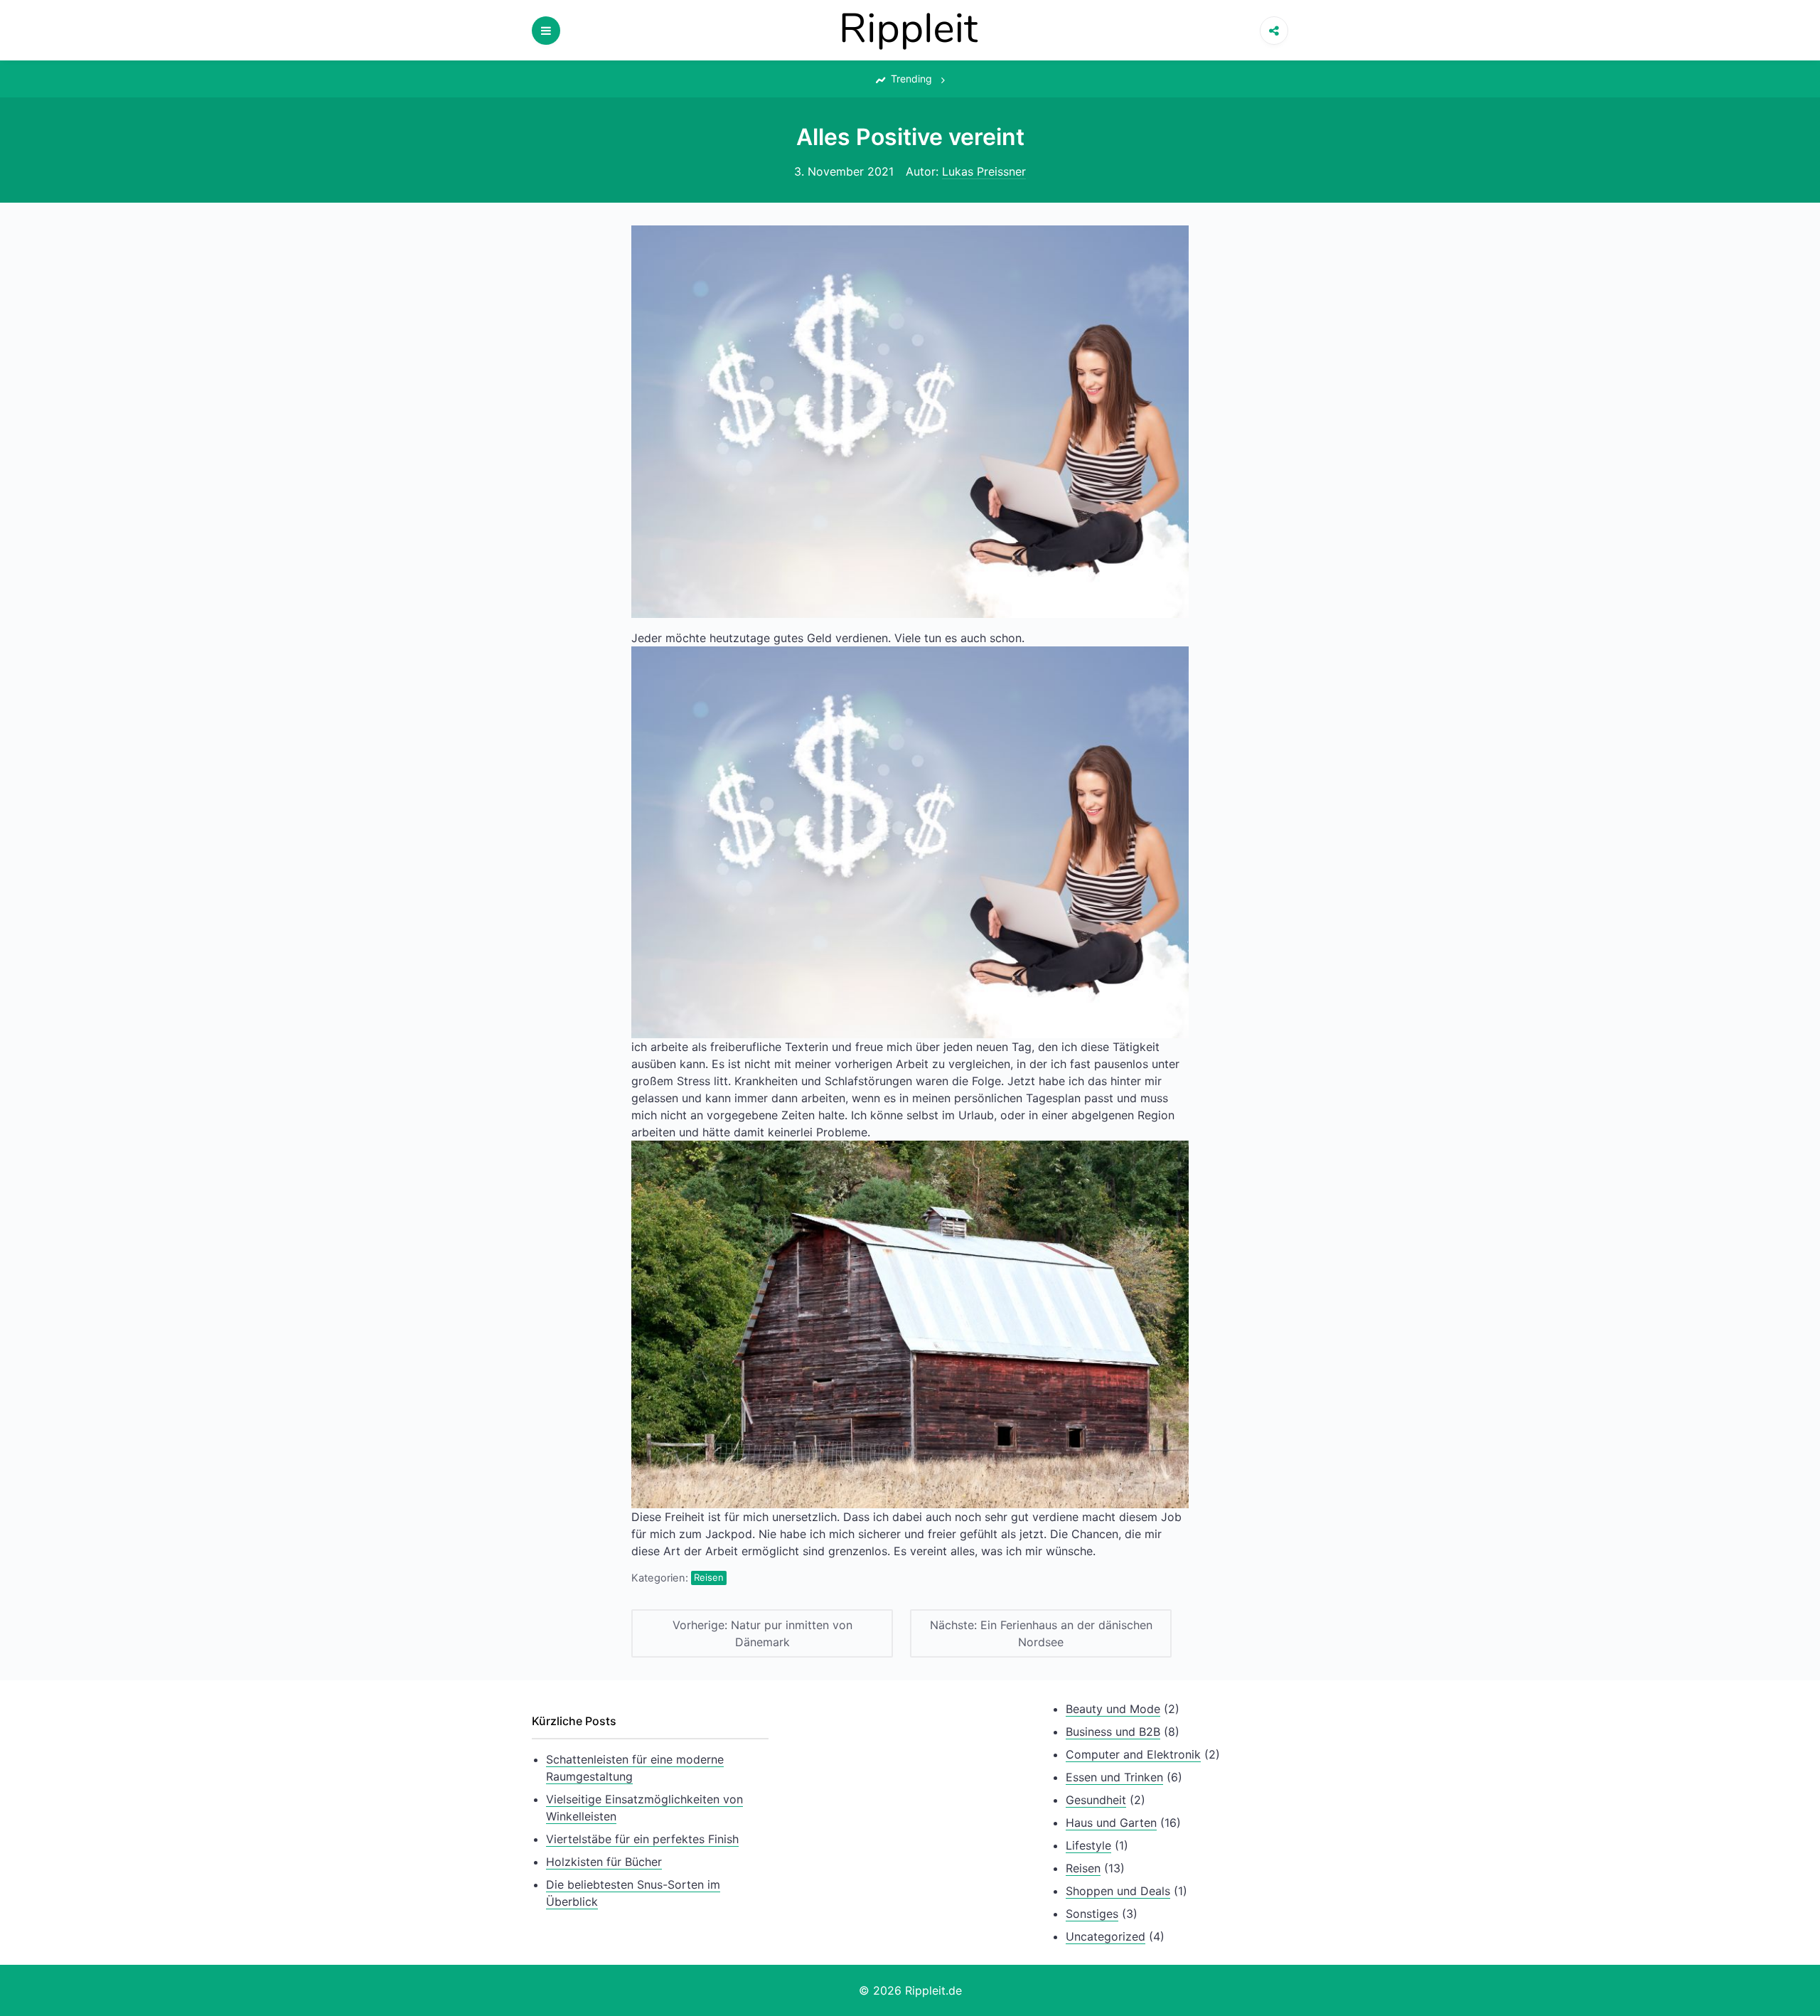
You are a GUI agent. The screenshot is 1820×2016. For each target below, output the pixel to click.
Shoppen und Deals (1118, 1891)
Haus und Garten (1111, 1823)
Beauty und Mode (1113, 1709)
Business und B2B (1113, 1732)
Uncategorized (1106, 1936)
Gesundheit (1096, 1800)
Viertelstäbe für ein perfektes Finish (642, 1839)
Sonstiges (1092, 1914)
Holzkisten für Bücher (604, 1862)
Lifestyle (1088, 1845)
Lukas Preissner (984, 171)
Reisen (709, 1577)
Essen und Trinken (1114, 1777)
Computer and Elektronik (1133, 1754)
